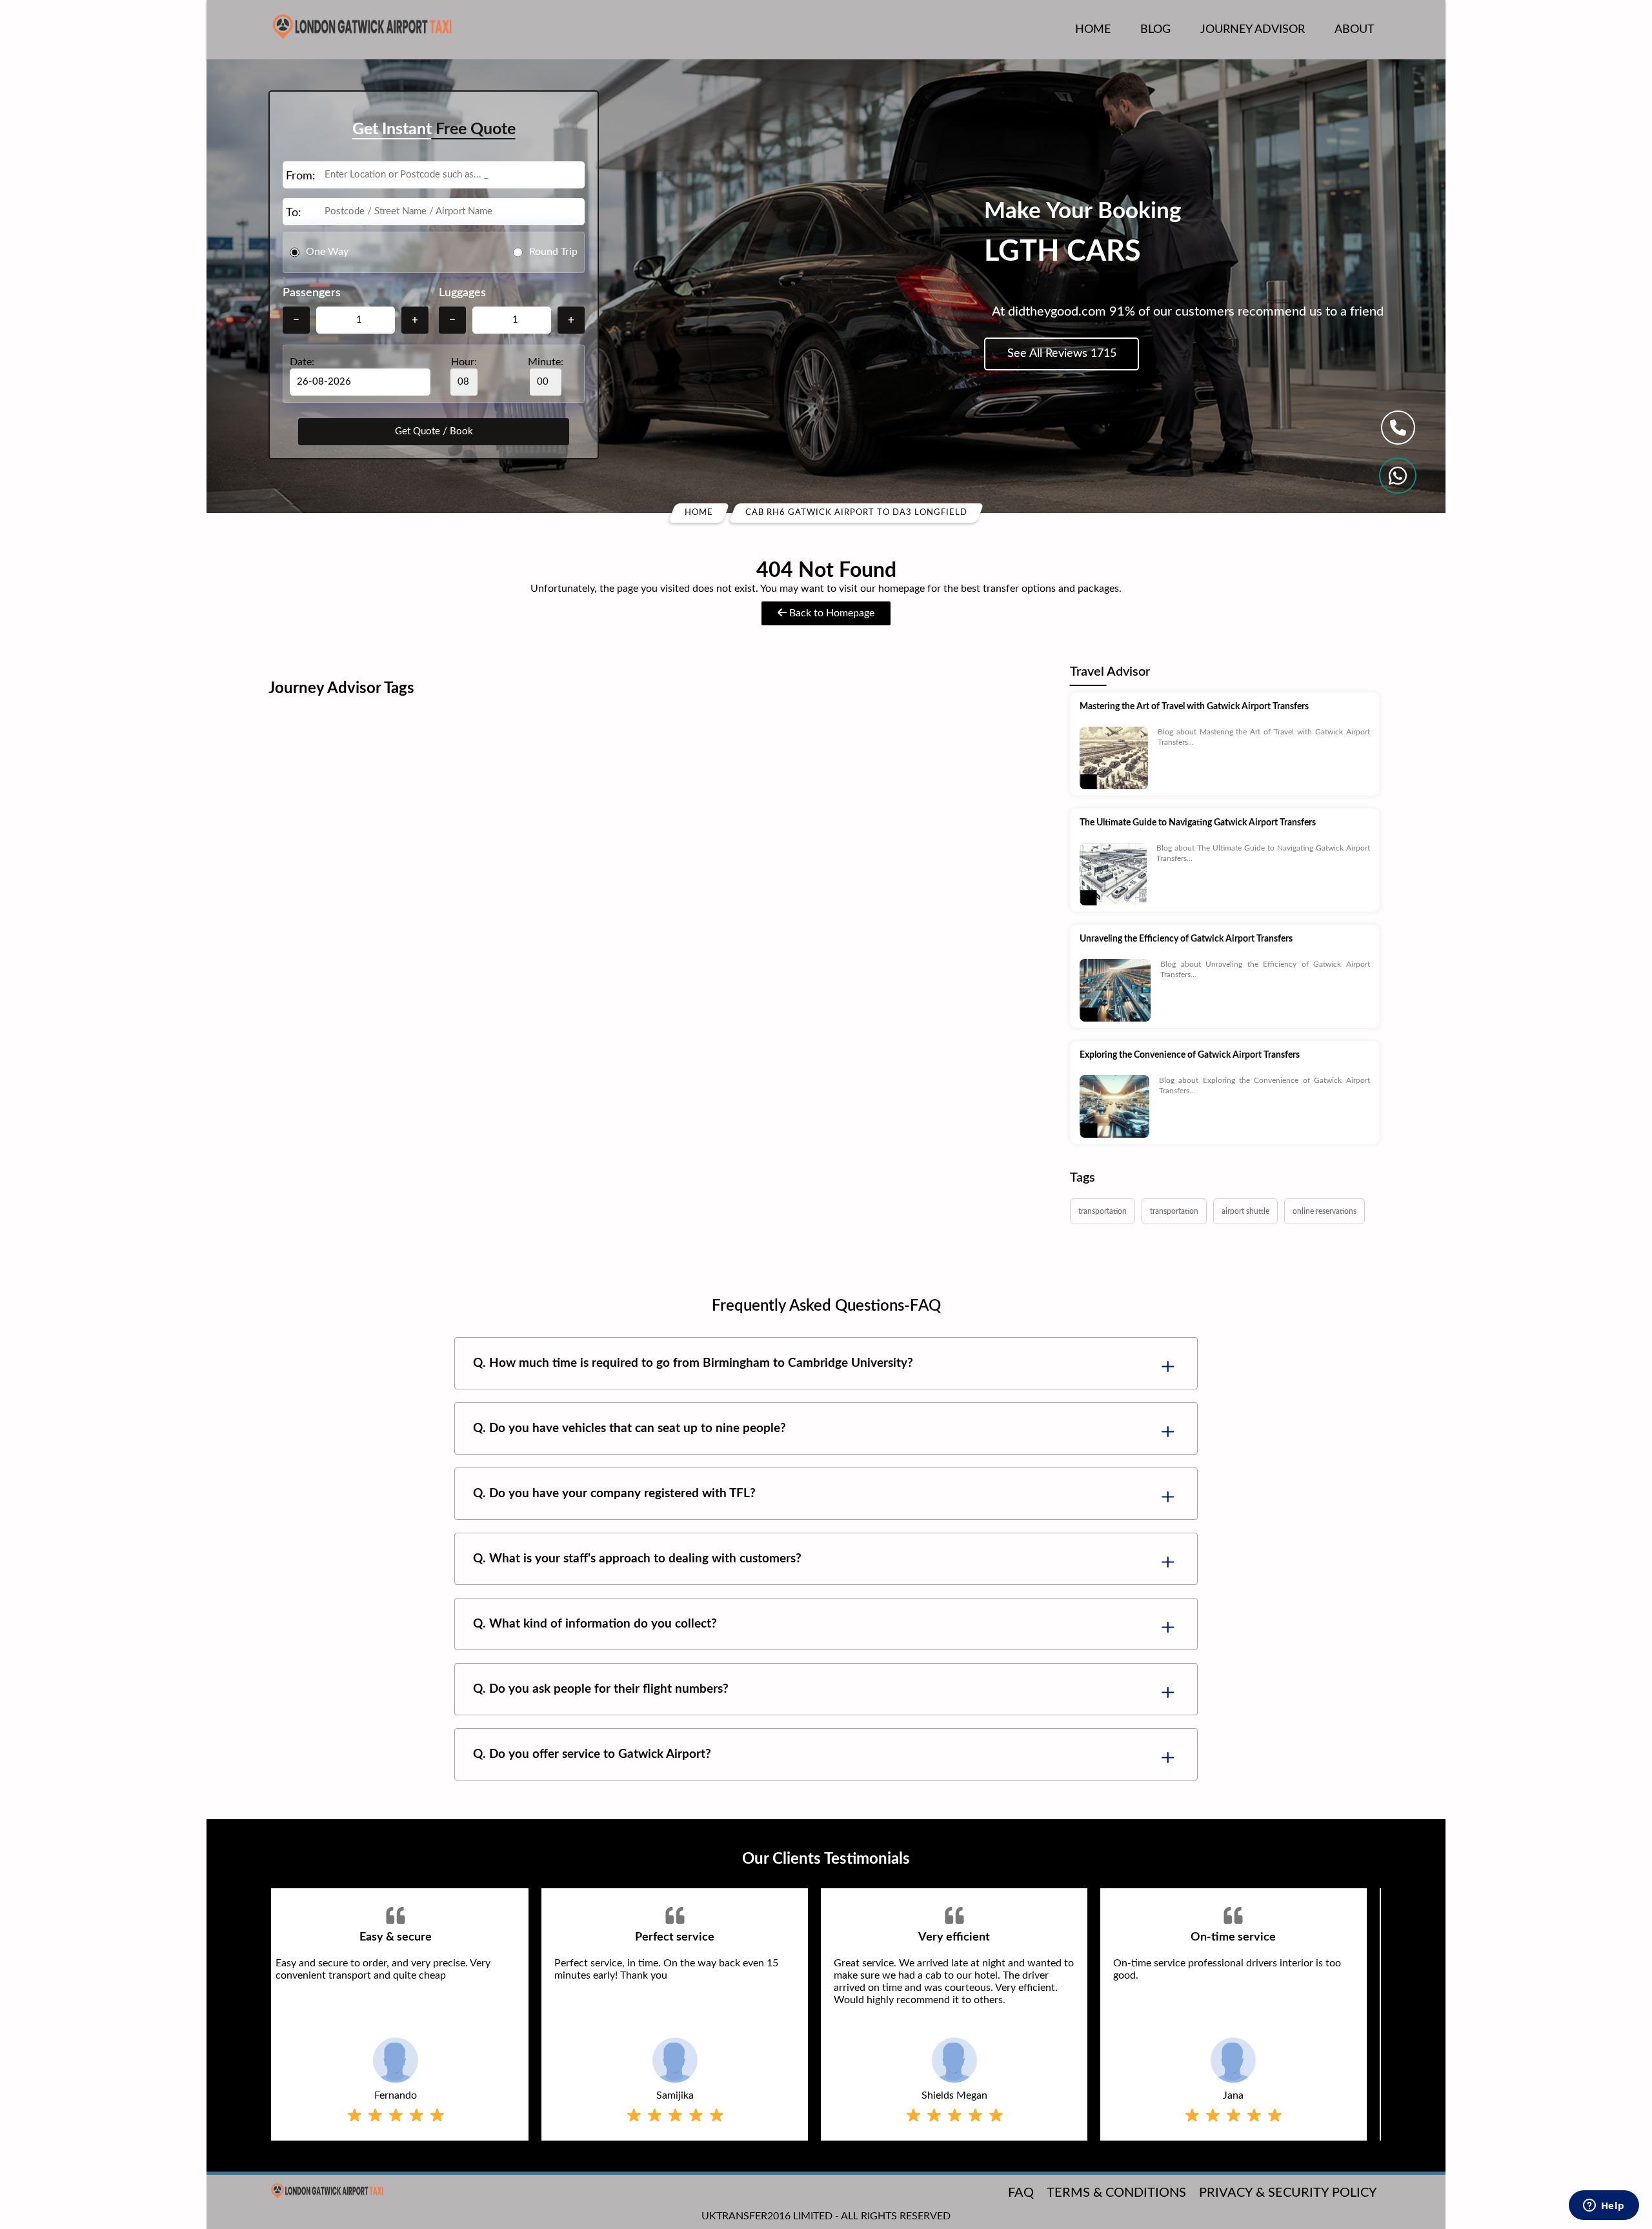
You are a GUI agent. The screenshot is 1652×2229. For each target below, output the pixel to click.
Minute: (546, 362)
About (1355, 30)
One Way (327, 252)
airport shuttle (1245, 1211)
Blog (1155, 30)
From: (301, 176)
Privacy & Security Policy (1288, 2193)
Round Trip (553, 252)
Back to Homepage (831, 613)
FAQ (1021, 2193)
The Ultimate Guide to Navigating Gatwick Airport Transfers (1198, 823)
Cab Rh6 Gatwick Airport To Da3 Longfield (856, 513)
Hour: (464, 362)
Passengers (312, 293)
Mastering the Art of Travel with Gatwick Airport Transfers (1194, 707)
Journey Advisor (1253, 30)
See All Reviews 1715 (1062, 354)
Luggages (462, 293)
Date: (302, 362)
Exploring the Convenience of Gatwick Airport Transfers (1190, 1055)
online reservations (1325, 1211)
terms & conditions (1116, 2193)
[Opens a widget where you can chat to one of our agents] (1604, 2206)
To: (294, 213)
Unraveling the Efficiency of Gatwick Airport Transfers (1186, 939)
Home (1093, 30)
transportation (1103, 1211)
